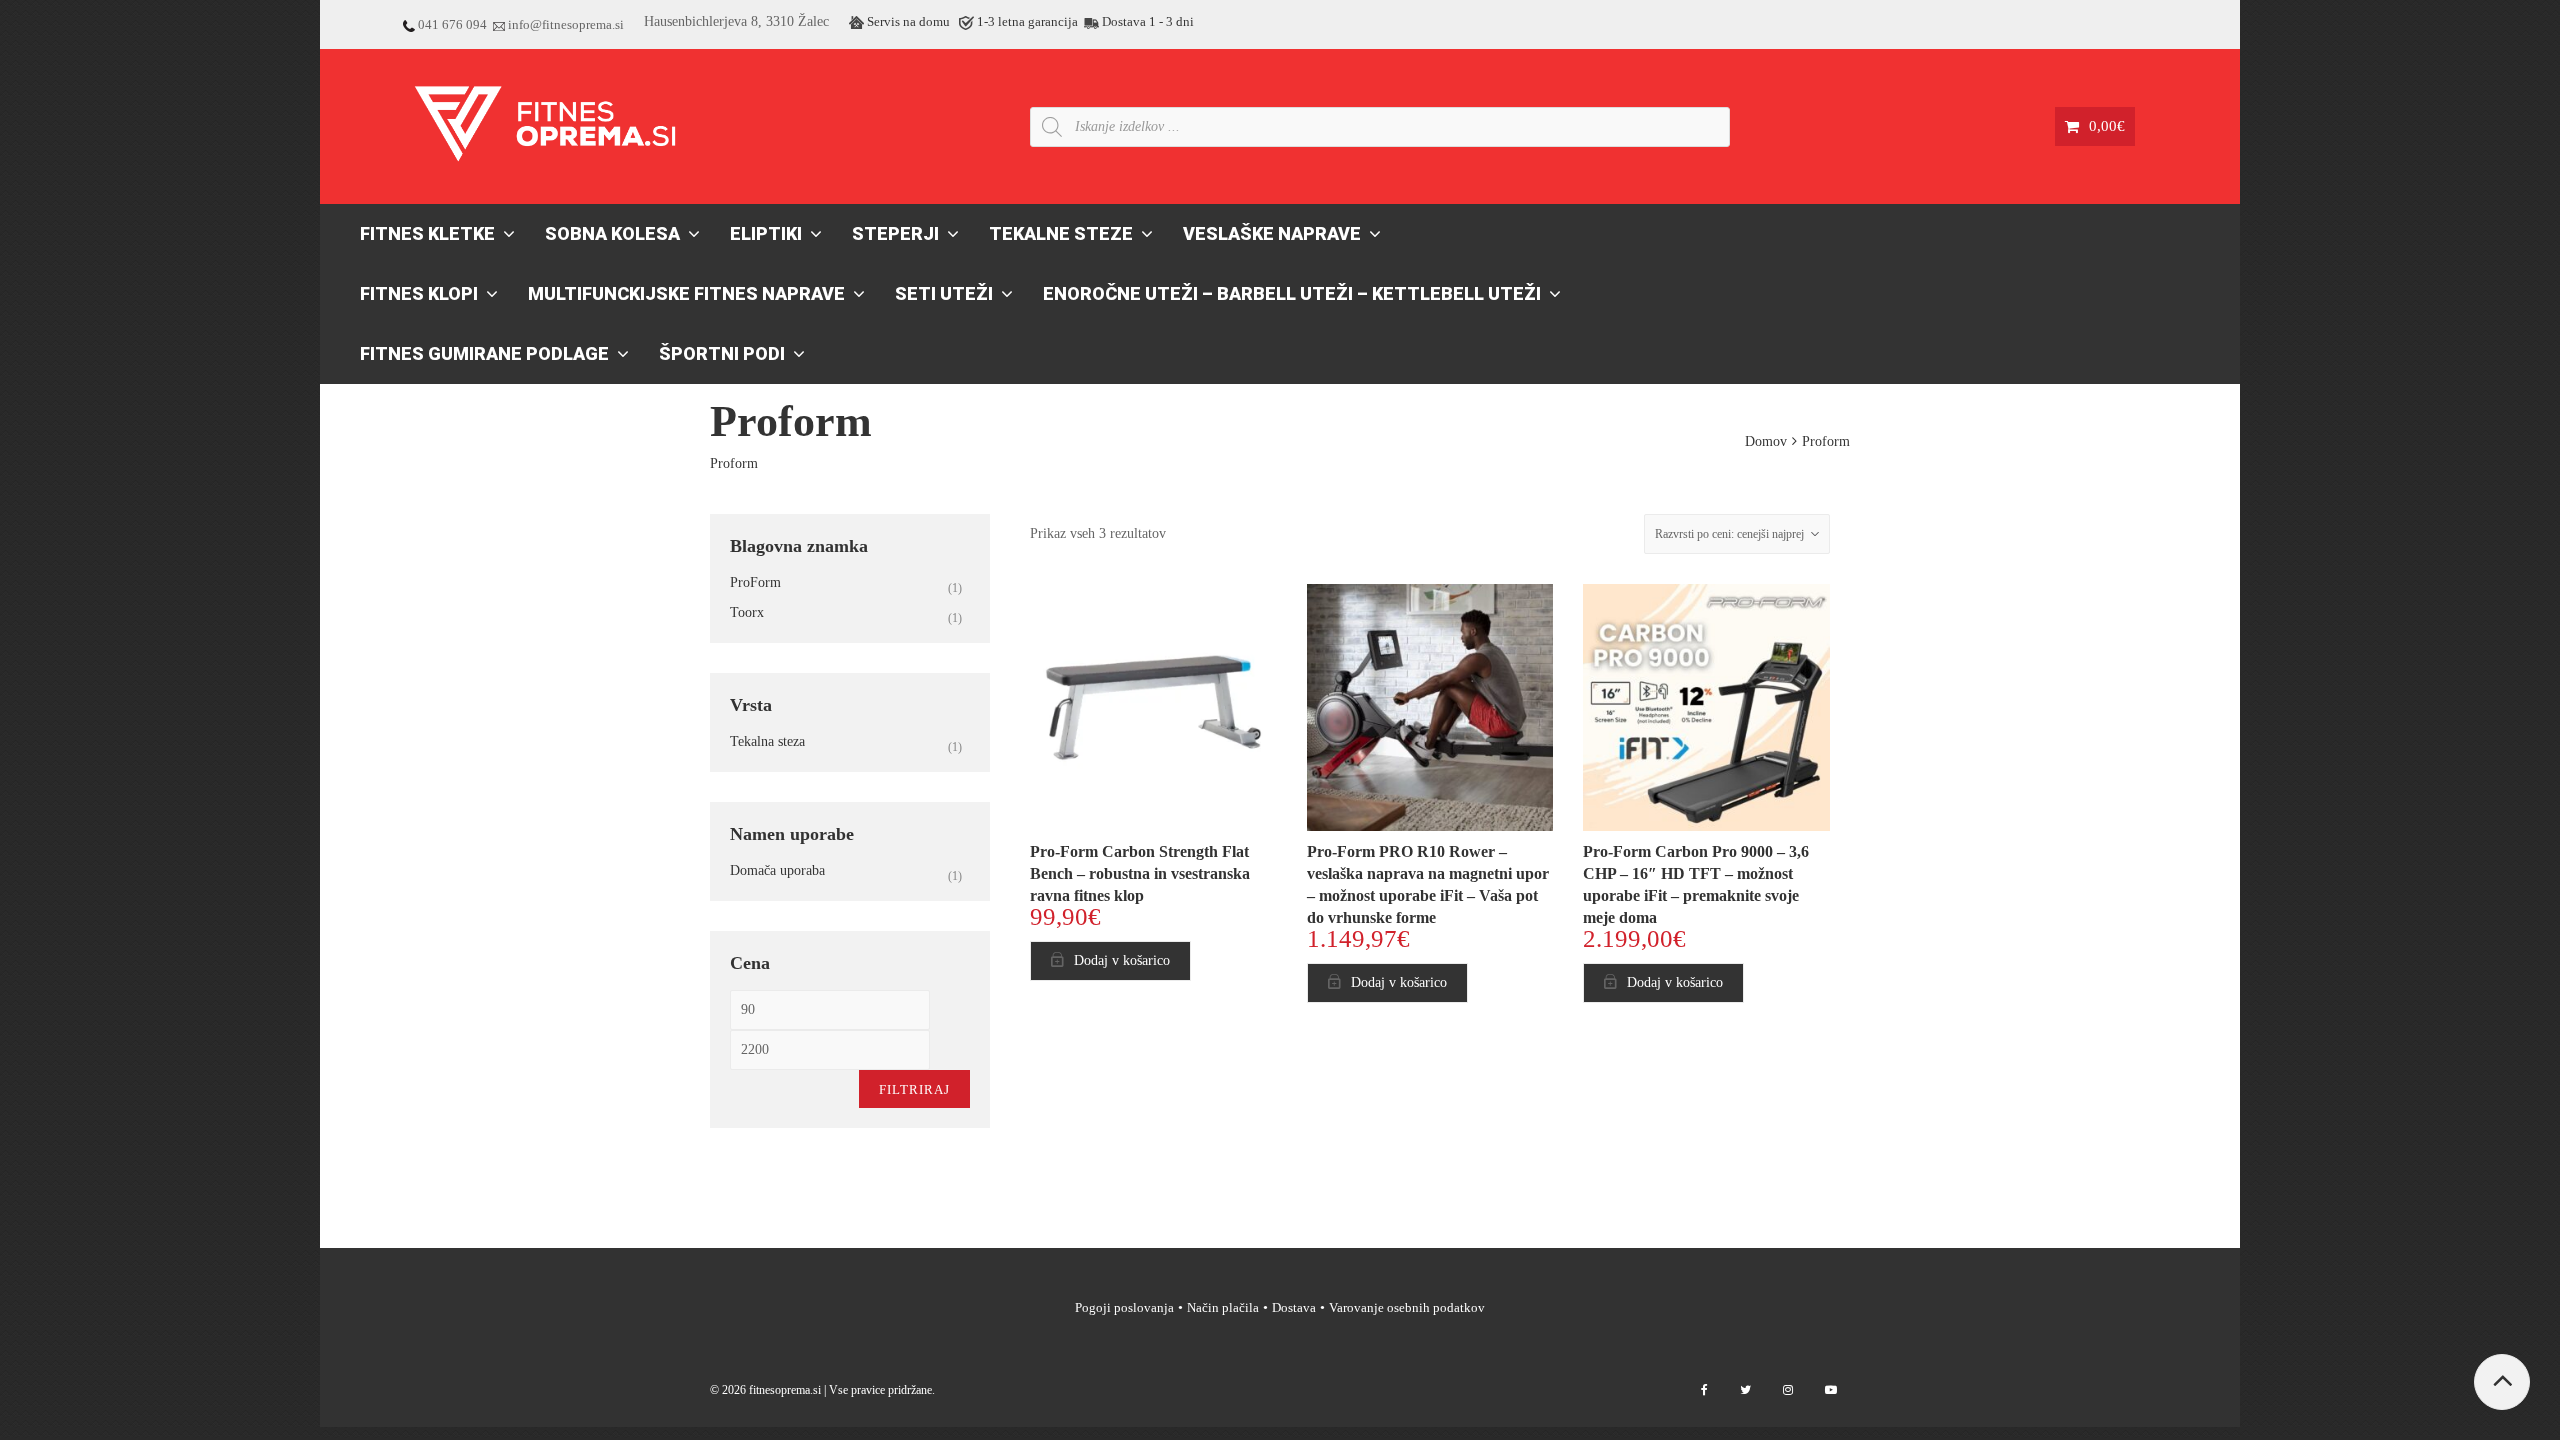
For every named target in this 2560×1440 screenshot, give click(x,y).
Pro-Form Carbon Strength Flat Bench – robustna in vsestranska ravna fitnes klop (1140, 873)
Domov (1766, 441)
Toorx (747, 612)
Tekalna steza (767, 741)
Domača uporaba (777, 870)
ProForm (755, 582)
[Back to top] (2502, 1382)
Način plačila (1223, 1307)
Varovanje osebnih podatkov (1407, 1307)
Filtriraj (914, 1089)
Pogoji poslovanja (1124, 1307)
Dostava (1294, 1307)
